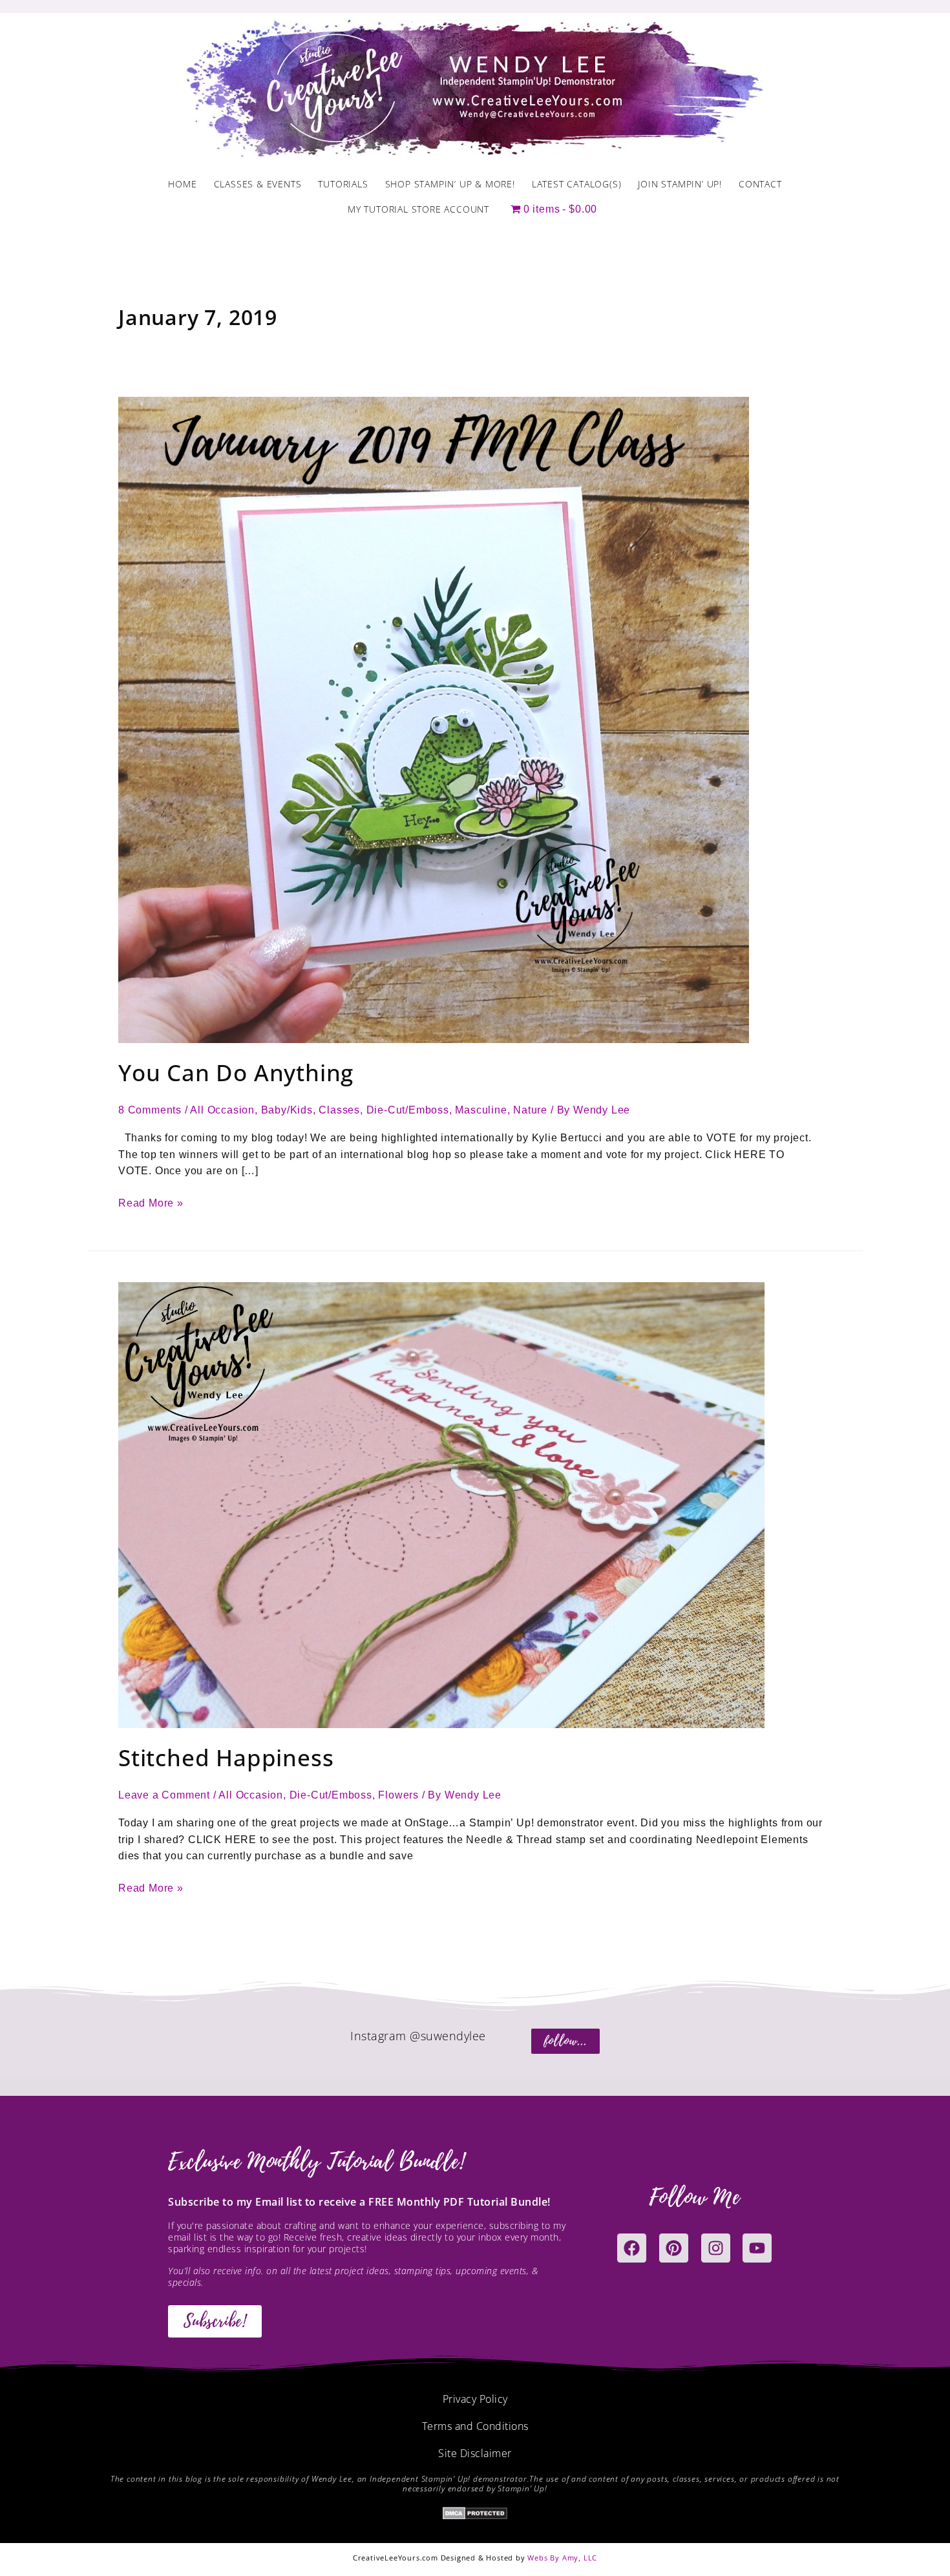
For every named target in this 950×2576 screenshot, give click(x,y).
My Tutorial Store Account (418, 209)
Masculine (481, 1110)
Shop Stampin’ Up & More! (450, 184)
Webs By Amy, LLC (562, 2558)
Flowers (398, 1795)
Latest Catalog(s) (577, 184)
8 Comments (150, 1110)
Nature (530, 1110)
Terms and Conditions (475, 2426)
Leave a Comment (164, 1795)
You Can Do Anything (236, 1072)
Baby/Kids (287, 1110)
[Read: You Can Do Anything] (434, 719)
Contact (760, 184)
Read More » (151, 1202)
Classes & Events (258, 184)
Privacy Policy (475, 2399)
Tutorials (343, 184)
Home (182, 184)
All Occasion (222, 1110)
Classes (339, 1110)
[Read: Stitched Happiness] (441, 1505)
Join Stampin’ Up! (680, 184)
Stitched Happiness (226, 1758)
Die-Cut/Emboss (408, 1110)
